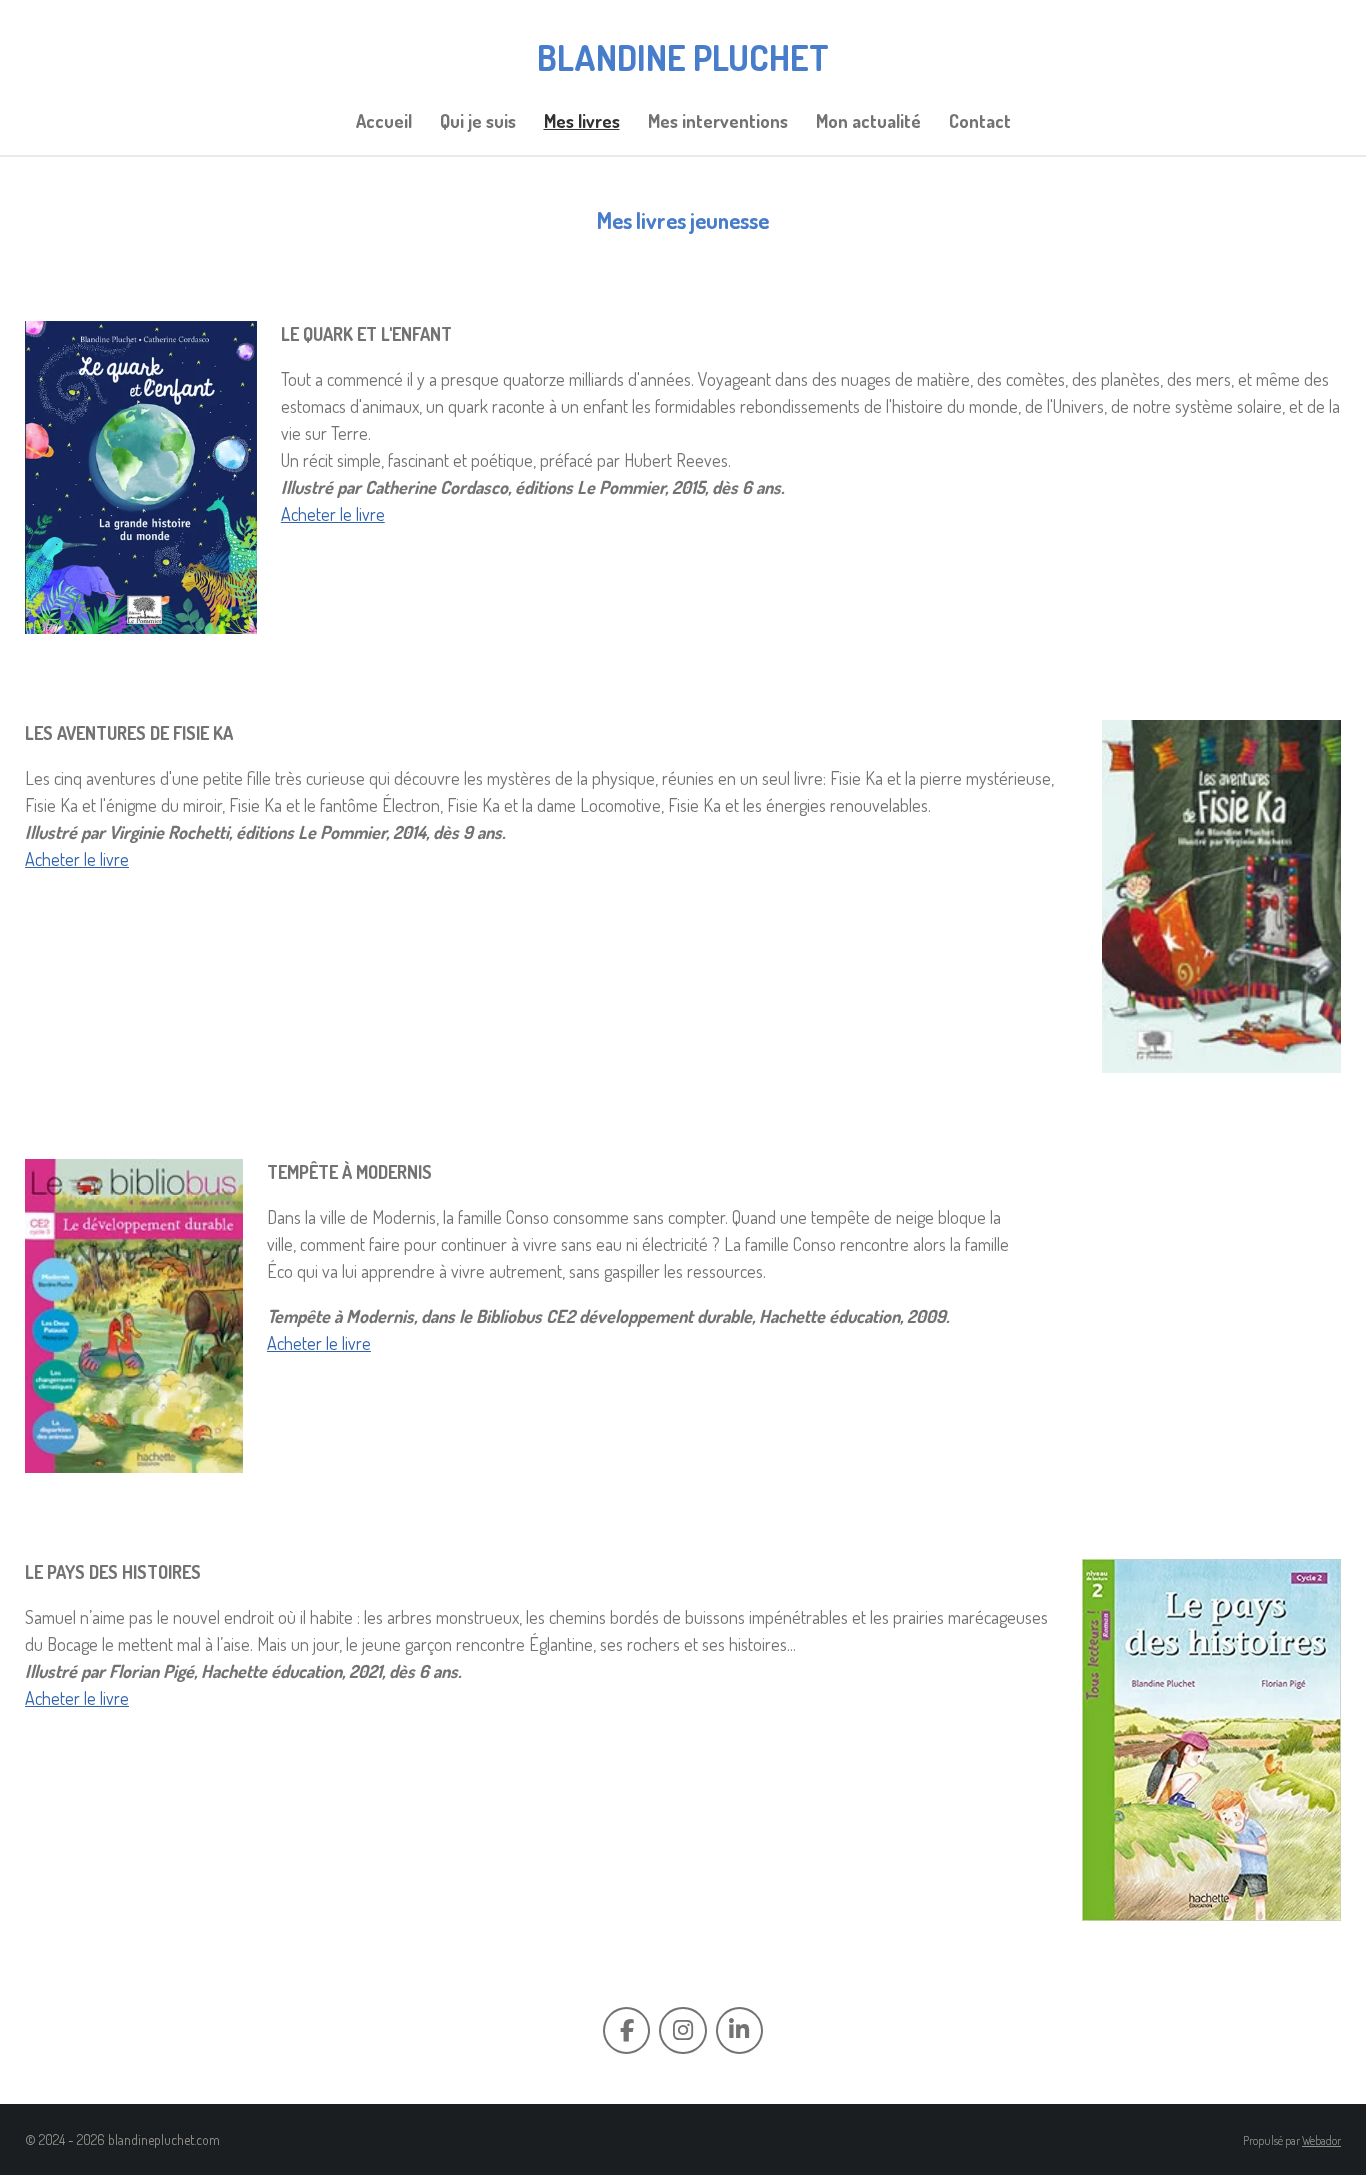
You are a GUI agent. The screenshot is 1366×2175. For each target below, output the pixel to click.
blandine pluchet (683, 57)
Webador (1321, 2140)
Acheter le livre (333, 514)
